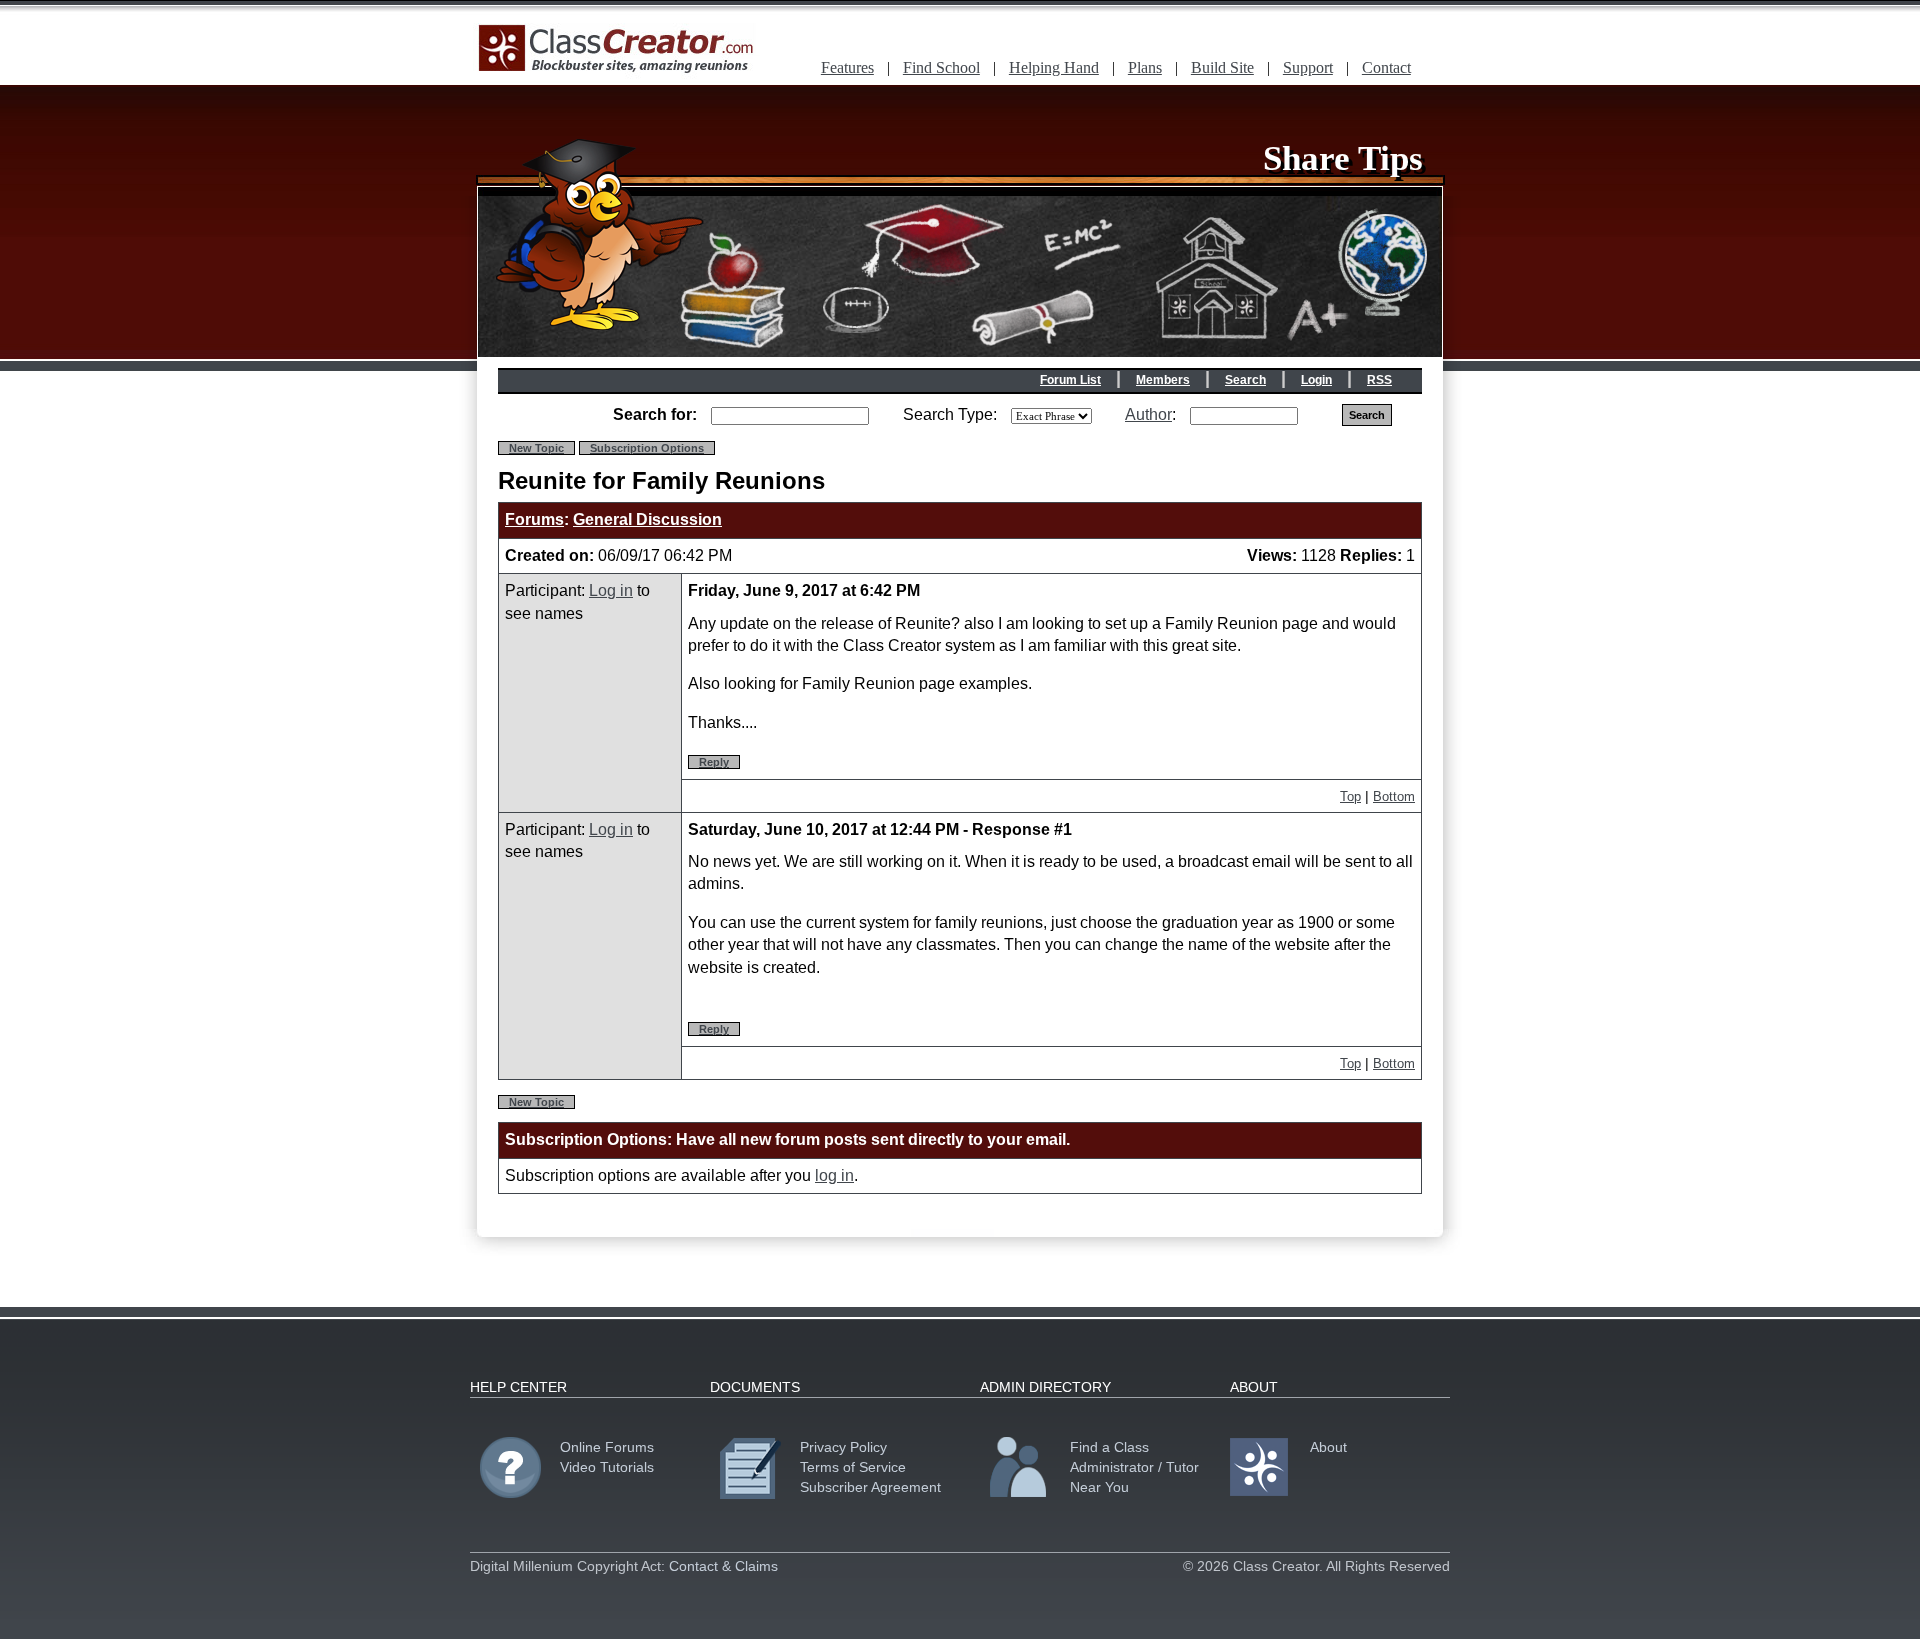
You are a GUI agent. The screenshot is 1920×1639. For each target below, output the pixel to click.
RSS (1379, 380)
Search (1245, 380)
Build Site (1222, 67)
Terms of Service (853, 1467)
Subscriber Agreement (870, 1487)
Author (1148, 414)
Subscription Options (647, 448)
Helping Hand (1054, 67)
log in (834, 1175)
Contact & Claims (723, 1566)
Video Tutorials (607, 1467)
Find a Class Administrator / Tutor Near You (1134, 1467)
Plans (1145, 67)
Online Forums (607, 1447)
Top (1350, 796)
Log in (611, 590)
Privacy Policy (843, 1447)
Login (1316, 380)
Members (1163, 380)
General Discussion (647, 519)
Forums (534, 519)
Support (1308, 67)
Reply (714, 762)
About (1328, 1447)
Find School (941, 67)
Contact (1386, 67)
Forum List (1070, 380)
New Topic (536, 448)
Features (847, 67)
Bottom (1394, 796)
